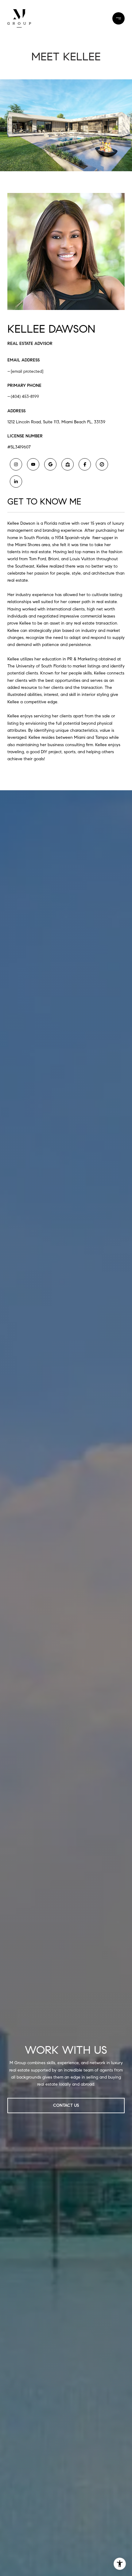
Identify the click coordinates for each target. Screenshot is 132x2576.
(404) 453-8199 (25, 397)
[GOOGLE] (50, 464)
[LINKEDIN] (16, 482)
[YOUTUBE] (33, 464)
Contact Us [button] (66, 2105)
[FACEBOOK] (85, 464)
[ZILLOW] (68, 464)
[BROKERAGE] (102, 464)
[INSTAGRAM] (16, 464)
